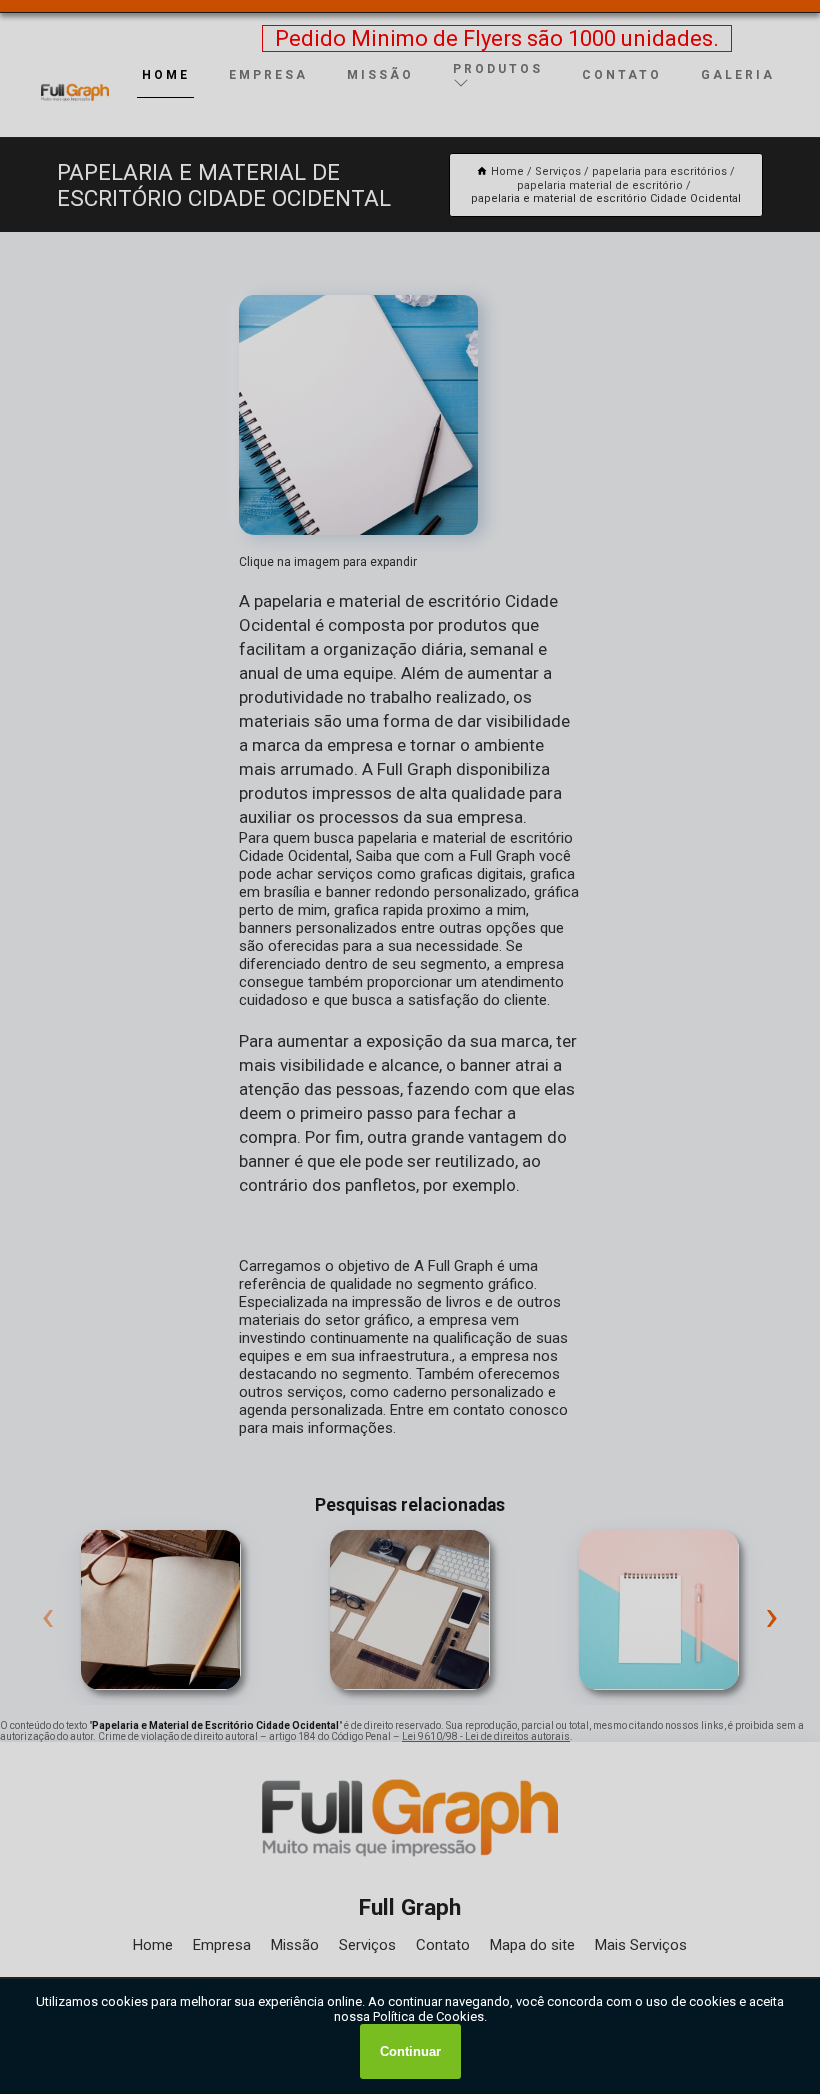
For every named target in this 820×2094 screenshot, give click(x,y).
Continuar (410, 2051)
